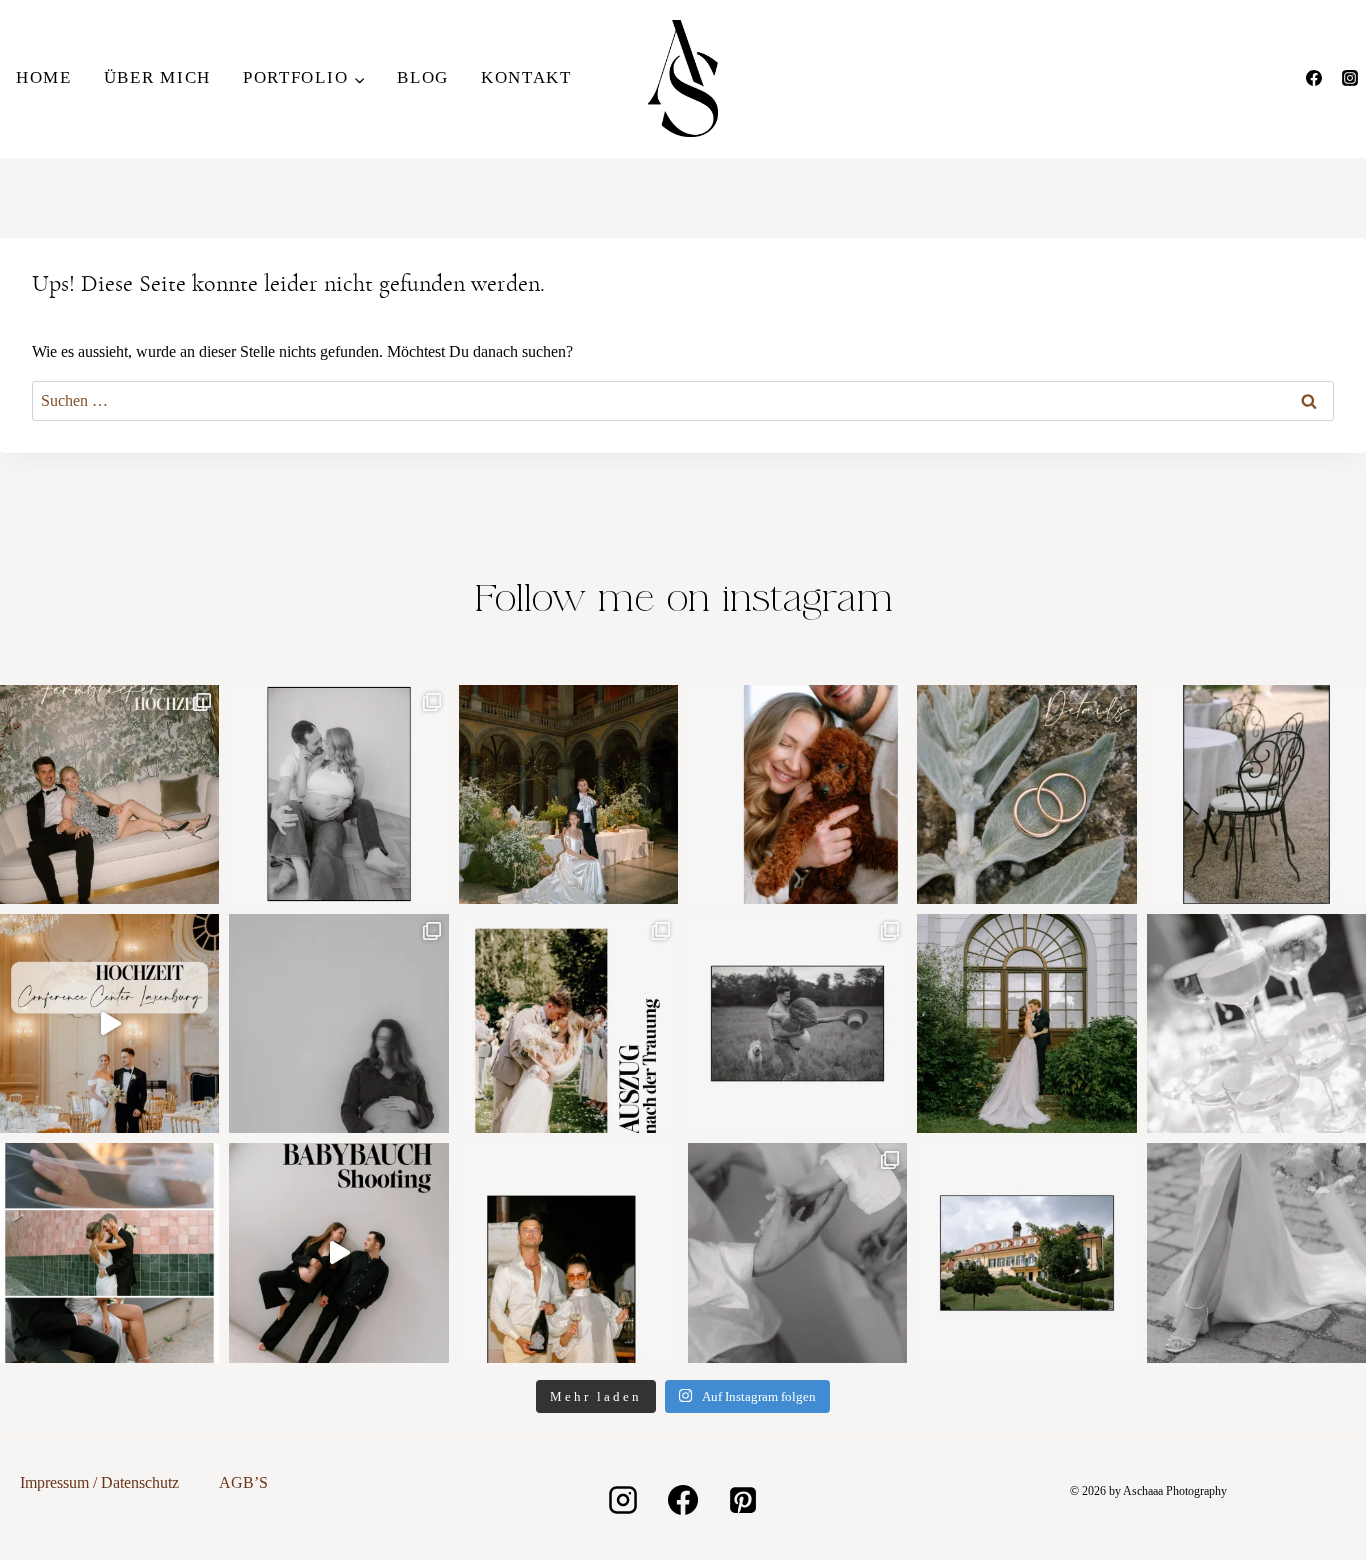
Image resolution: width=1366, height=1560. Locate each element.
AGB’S (243, 1482)
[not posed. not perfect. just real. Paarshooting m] (797, 1023)
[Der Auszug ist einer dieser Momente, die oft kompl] (568, 1023)
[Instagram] (1350, 78)
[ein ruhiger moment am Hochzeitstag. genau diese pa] (1026, 1023)
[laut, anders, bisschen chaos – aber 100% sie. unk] (568, 1252)
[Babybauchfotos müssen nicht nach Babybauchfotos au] (338, 794)
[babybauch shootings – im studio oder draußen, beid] (338, 1252)
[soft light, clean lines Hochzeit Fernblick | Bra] (109, 1252)
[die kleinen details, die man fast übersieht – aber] (1256, 1023)
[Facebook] (1314, 78)
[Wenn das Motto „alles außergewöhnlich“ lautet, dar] (109, 794)
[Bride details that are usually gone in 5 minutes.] (1256, 1252)
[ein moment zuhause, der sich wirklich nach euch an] (797, 1252)
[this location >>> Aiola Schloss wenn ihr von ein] (1026, 1252)
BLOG (423, 77)
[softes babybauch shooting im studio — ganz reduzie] (338, 1023)
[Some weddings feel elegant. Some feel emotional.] (109, 1023)
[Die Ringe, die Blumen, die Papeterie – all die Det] (1026, 794)
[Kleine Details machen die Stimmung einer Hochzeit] (1256, 794)
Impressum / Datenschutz (99, 1482)
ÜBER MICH (157, 77)
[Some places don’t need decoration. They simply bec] (568, 794)
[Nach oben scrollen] (1348, 1114)
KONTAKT (526, 77)
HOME (44, 77)
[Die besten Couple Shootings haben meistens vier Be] (797, 794)
